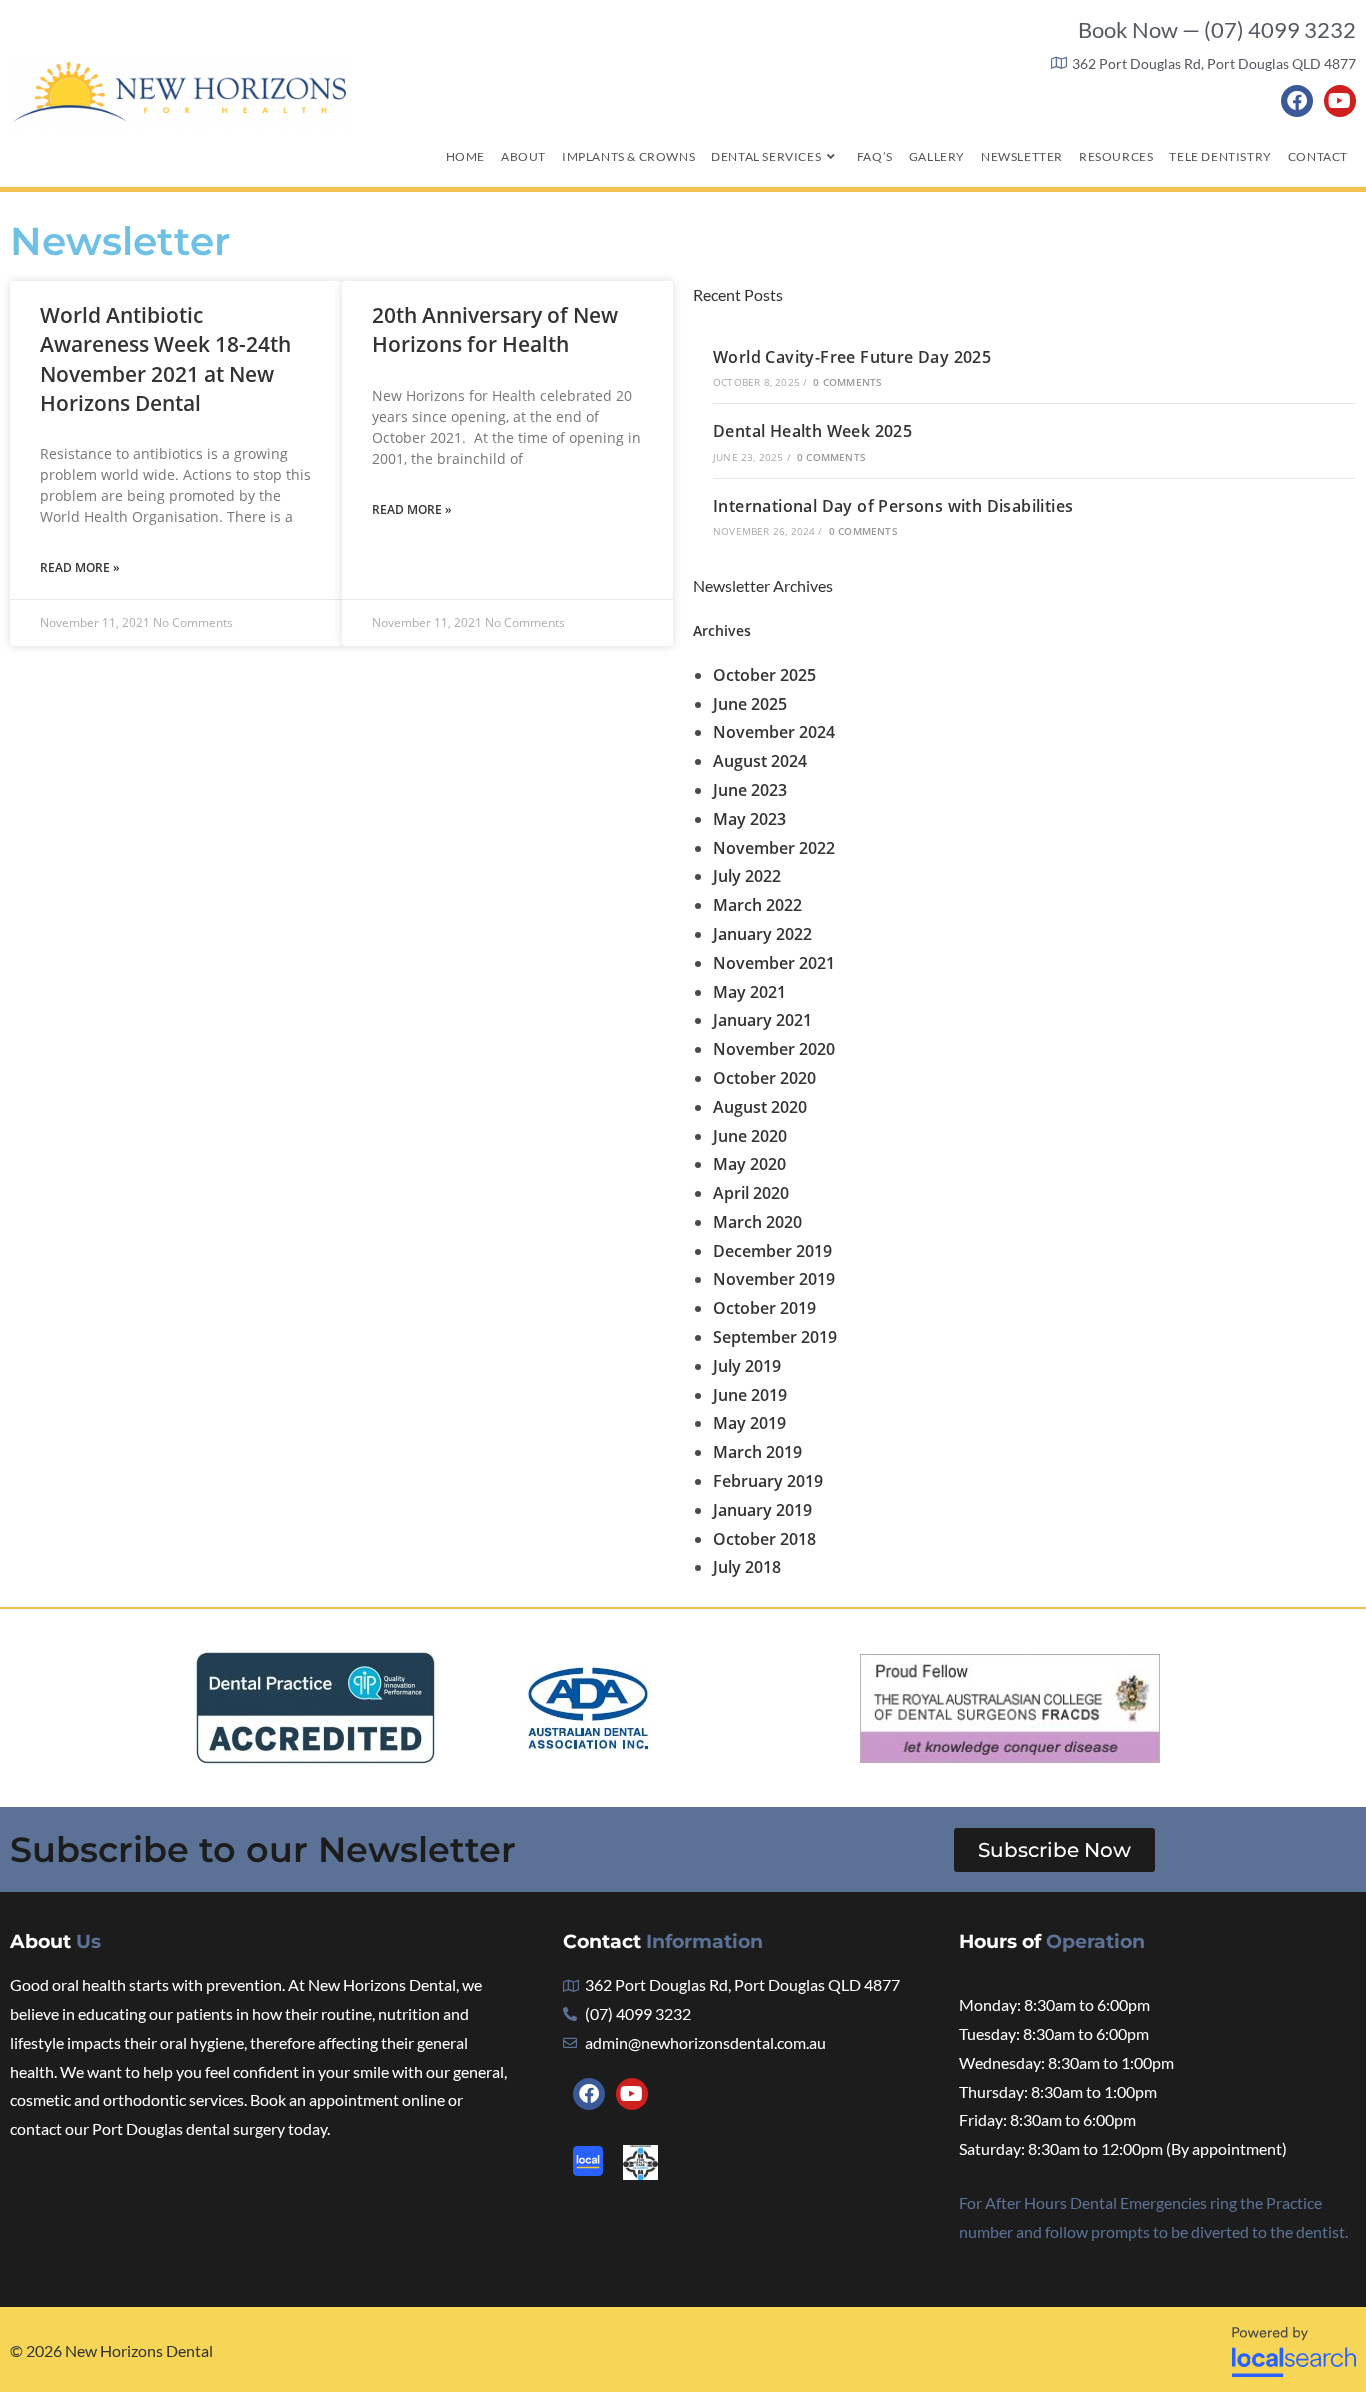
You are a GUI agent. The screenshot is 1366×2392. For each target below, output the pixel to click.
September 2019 (775, 1337)
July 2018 (747, 1567)
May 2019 (749, 1423)
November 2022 (774, 848)
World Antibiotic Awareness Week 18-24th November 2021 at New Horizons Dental (165, 359)
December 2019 (772, 1251)
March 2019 (757, 1452)
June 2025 (750, 704)
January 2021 (762, 1020)
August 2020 (760, 1107)
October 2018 (764, 1539)
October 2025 (764, 675)
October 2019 (764, 1308)
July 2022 (747, 876)
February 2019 (768, 1481)
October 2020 (764, 1078)
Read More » (80, 567)
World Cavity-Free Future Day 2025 (852, 357)
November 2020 (774, 1049)
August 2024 (760, 761)
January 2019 (762, 1510)
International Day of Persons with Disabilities (893, 506)
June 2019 (750, 1395)
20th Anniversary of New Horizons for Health (495, 329)
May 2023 (749, 819)
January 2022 (762, 934)
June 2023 (750, 790)
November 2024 (774, 732)
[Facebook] (1297, 101)
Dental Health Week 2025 (812, 431)
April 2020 (751, 1193)
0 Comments (847, 382)
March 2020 (757, 1222)
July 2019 (747, 1366)
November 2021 (774, 963)
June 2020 (750, 1136)
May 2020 (749, 1164)
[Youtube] (1340, 101)
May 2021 (749, 992)
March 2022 (757, 905)
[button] (1054, 1850)
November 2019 (774, 1279)
